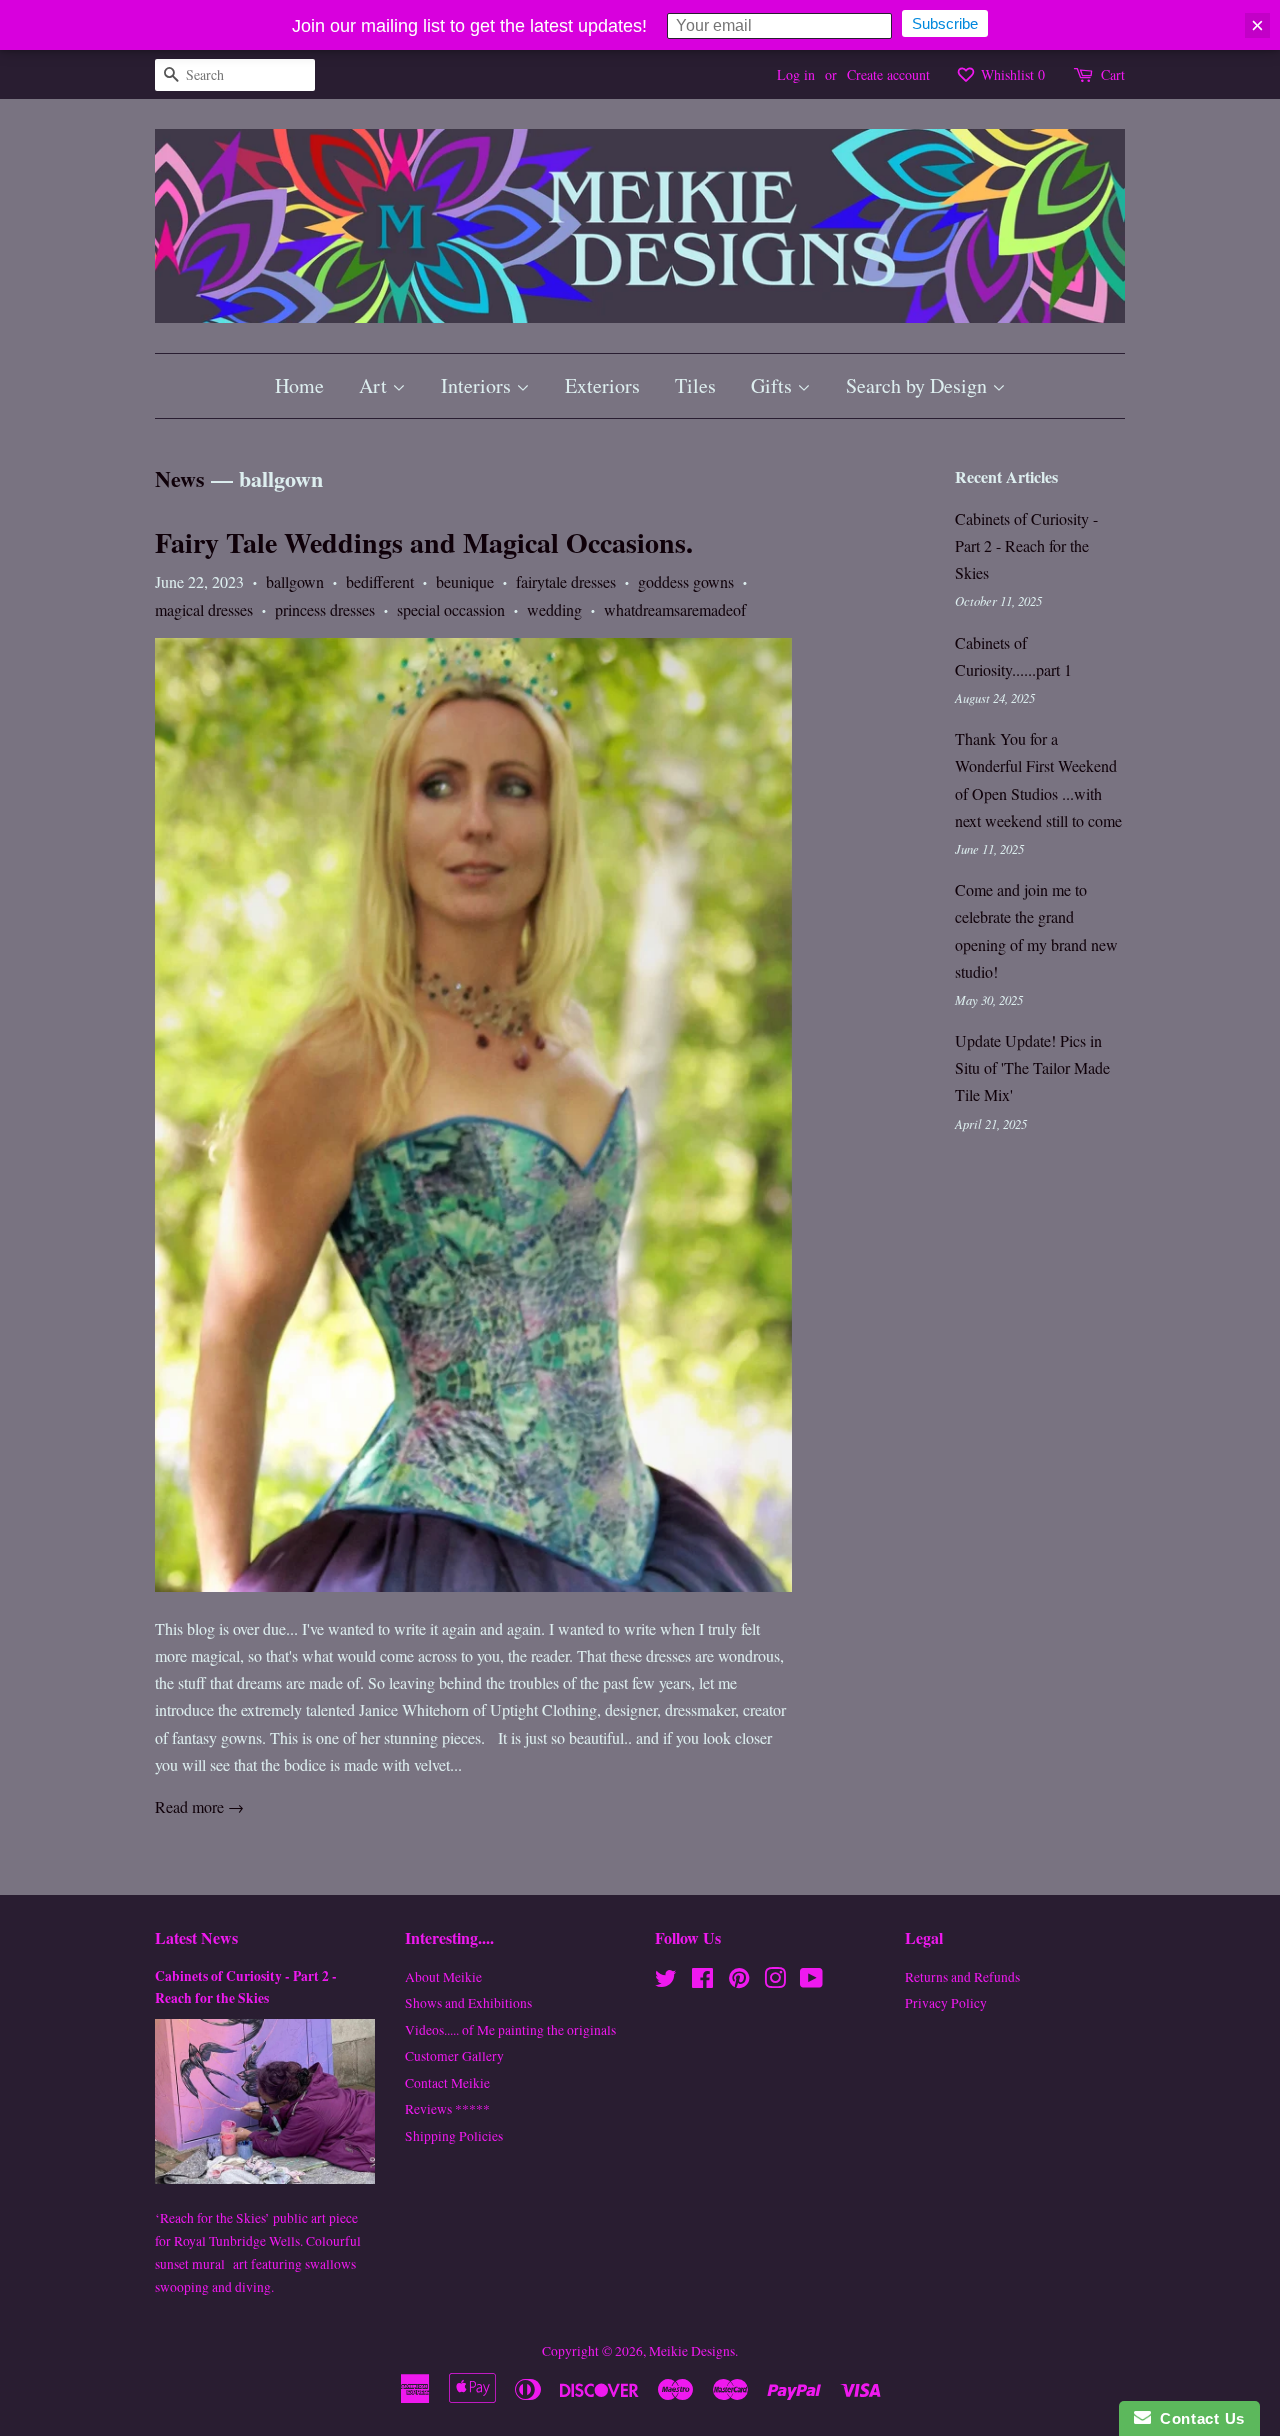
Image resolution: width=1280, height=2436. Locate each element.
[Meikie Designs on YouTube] (811, 1982)
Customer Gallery (454, 2056)
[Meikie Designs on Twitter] (666, 1982)
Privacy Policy (946, 2003)
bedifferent (380, 581)
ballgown (295, 581)
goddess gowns (686, 581)
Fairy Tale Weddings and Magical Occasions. (424, 542)
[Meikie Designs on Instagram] (775, 1982)
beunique (465, 581)
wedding (554, 609)
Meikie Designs (692, 2351)
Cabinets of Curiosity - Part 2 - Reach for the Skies (1026, 545)
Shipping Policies (454, 2136)
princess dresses (325, 609)
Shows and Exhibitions (468, 2003)
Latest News (196, 1937)
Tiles (695, 385)
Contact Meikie (447, 2083)
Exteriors (602, 385)
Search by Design (919, 385)
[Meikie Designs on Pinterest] (739, 1982)
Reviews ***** (447, 2109)
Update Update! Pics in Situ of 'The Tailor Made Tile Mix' (1032, 1067)
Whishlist (1011, 74)
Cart (1113, 74)
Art (375, 385)
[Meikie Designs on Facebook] (702, 1982)
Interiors (478, 385)
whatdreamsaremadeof (675, 609)
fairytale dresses (566, 581)
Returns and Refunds (962, 1977)
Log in (796, 74)
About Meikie (443, 1977)
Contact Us (1198, 2418)
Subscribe (945, 23)
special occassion (451, 609)
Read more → (199, 1806)
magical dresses (204, 609)
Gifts (774, 385)
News (180, 478)
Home (299, 385)
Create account (888, 74)
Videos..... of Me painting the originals (510, 2030)
